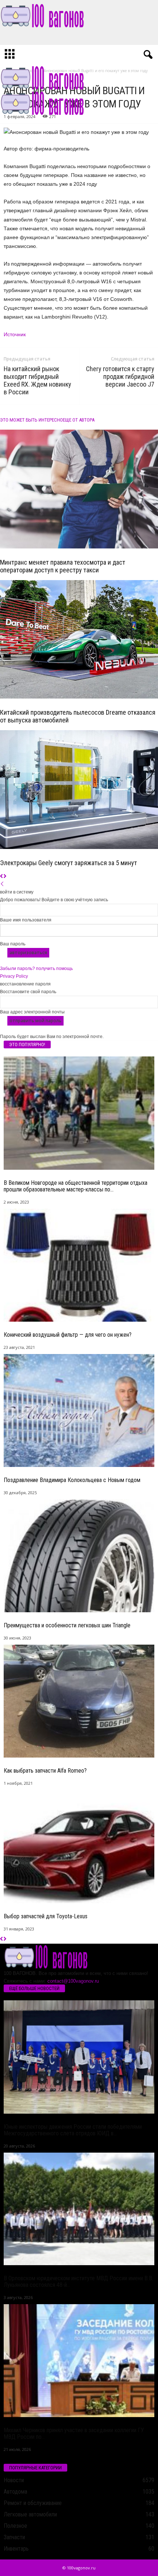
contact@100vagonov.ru (73, 1981)
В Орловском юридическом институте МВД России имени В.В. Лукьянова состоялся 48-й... (78, 2282)
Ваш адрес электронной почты (32, 1012)
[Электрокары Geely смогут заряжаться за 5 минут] (79, 790)
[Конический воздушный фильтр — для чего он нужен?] (79, 1265)
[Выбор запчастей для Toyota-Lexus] (79, 1847)
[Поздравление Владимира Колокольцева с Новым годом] (79, 1410)
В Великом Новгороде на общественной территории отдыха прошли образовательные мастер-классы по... (76, 1186)
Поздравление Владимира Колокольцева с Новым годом (72, 1480)
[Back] (2, 884)
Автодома (15, 2492)
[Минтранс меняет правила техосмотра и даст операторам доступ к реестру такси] (79, 489)
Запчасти (14, 2537)
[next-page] (5, 877)
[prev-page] (2, 877)
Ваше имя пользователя (26, 920)
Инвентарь (16, 2549)
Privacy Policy (14, 976)
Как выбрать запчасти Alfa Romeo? (45, 1771)
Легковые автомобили (30, 2514)
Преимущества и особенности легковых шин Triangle (67, 1625)
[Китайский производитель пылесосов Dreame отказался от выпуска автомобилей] (79, 639)
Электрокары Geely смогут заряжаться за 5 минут (69, 863)
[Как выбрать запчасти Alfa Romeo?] (79, 1701)
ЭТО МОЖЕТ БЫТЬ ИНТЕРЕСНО (31, 420)
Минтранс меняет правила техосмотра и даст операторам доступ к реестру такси (63, 566)
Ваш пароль (13, 944)
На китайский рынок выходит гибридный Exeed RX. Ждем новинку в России (37, 380)
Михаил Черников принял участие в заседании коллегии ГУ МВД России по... (74, 2433)
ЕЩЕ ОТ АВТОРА (79, 420)
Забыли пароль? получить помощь (36, 969)
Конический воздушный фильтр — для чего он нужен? (68, 1335)
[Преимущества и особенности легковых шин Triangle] (79, 1556)
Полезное (15, 2526)
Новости (14, 2480)
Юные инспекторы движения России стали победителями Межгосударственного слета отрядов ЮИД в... (73, 2130)
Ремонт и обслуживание (33, 2503)
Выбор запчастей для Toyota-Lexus (46, 1916)
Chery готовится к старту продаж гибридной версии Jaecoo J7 (120, 376)
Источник (15, 334)
